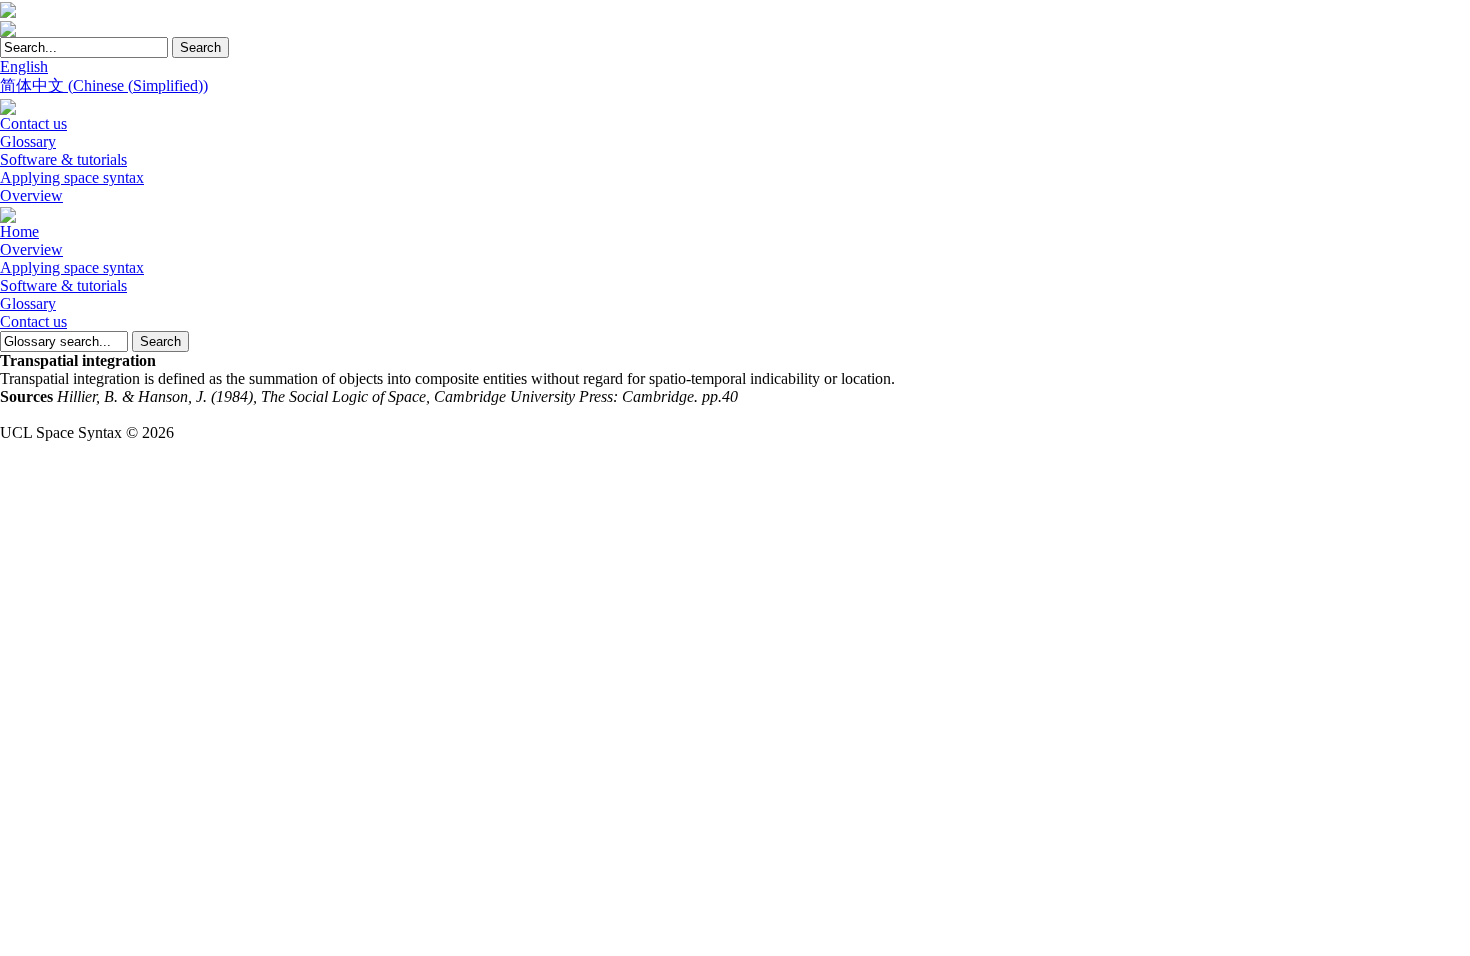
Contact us (33, 123)
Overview (31, 195)
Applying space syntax (72, 177)
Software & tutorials (63, 159)
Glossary (28, 141)
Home (19, 231)
